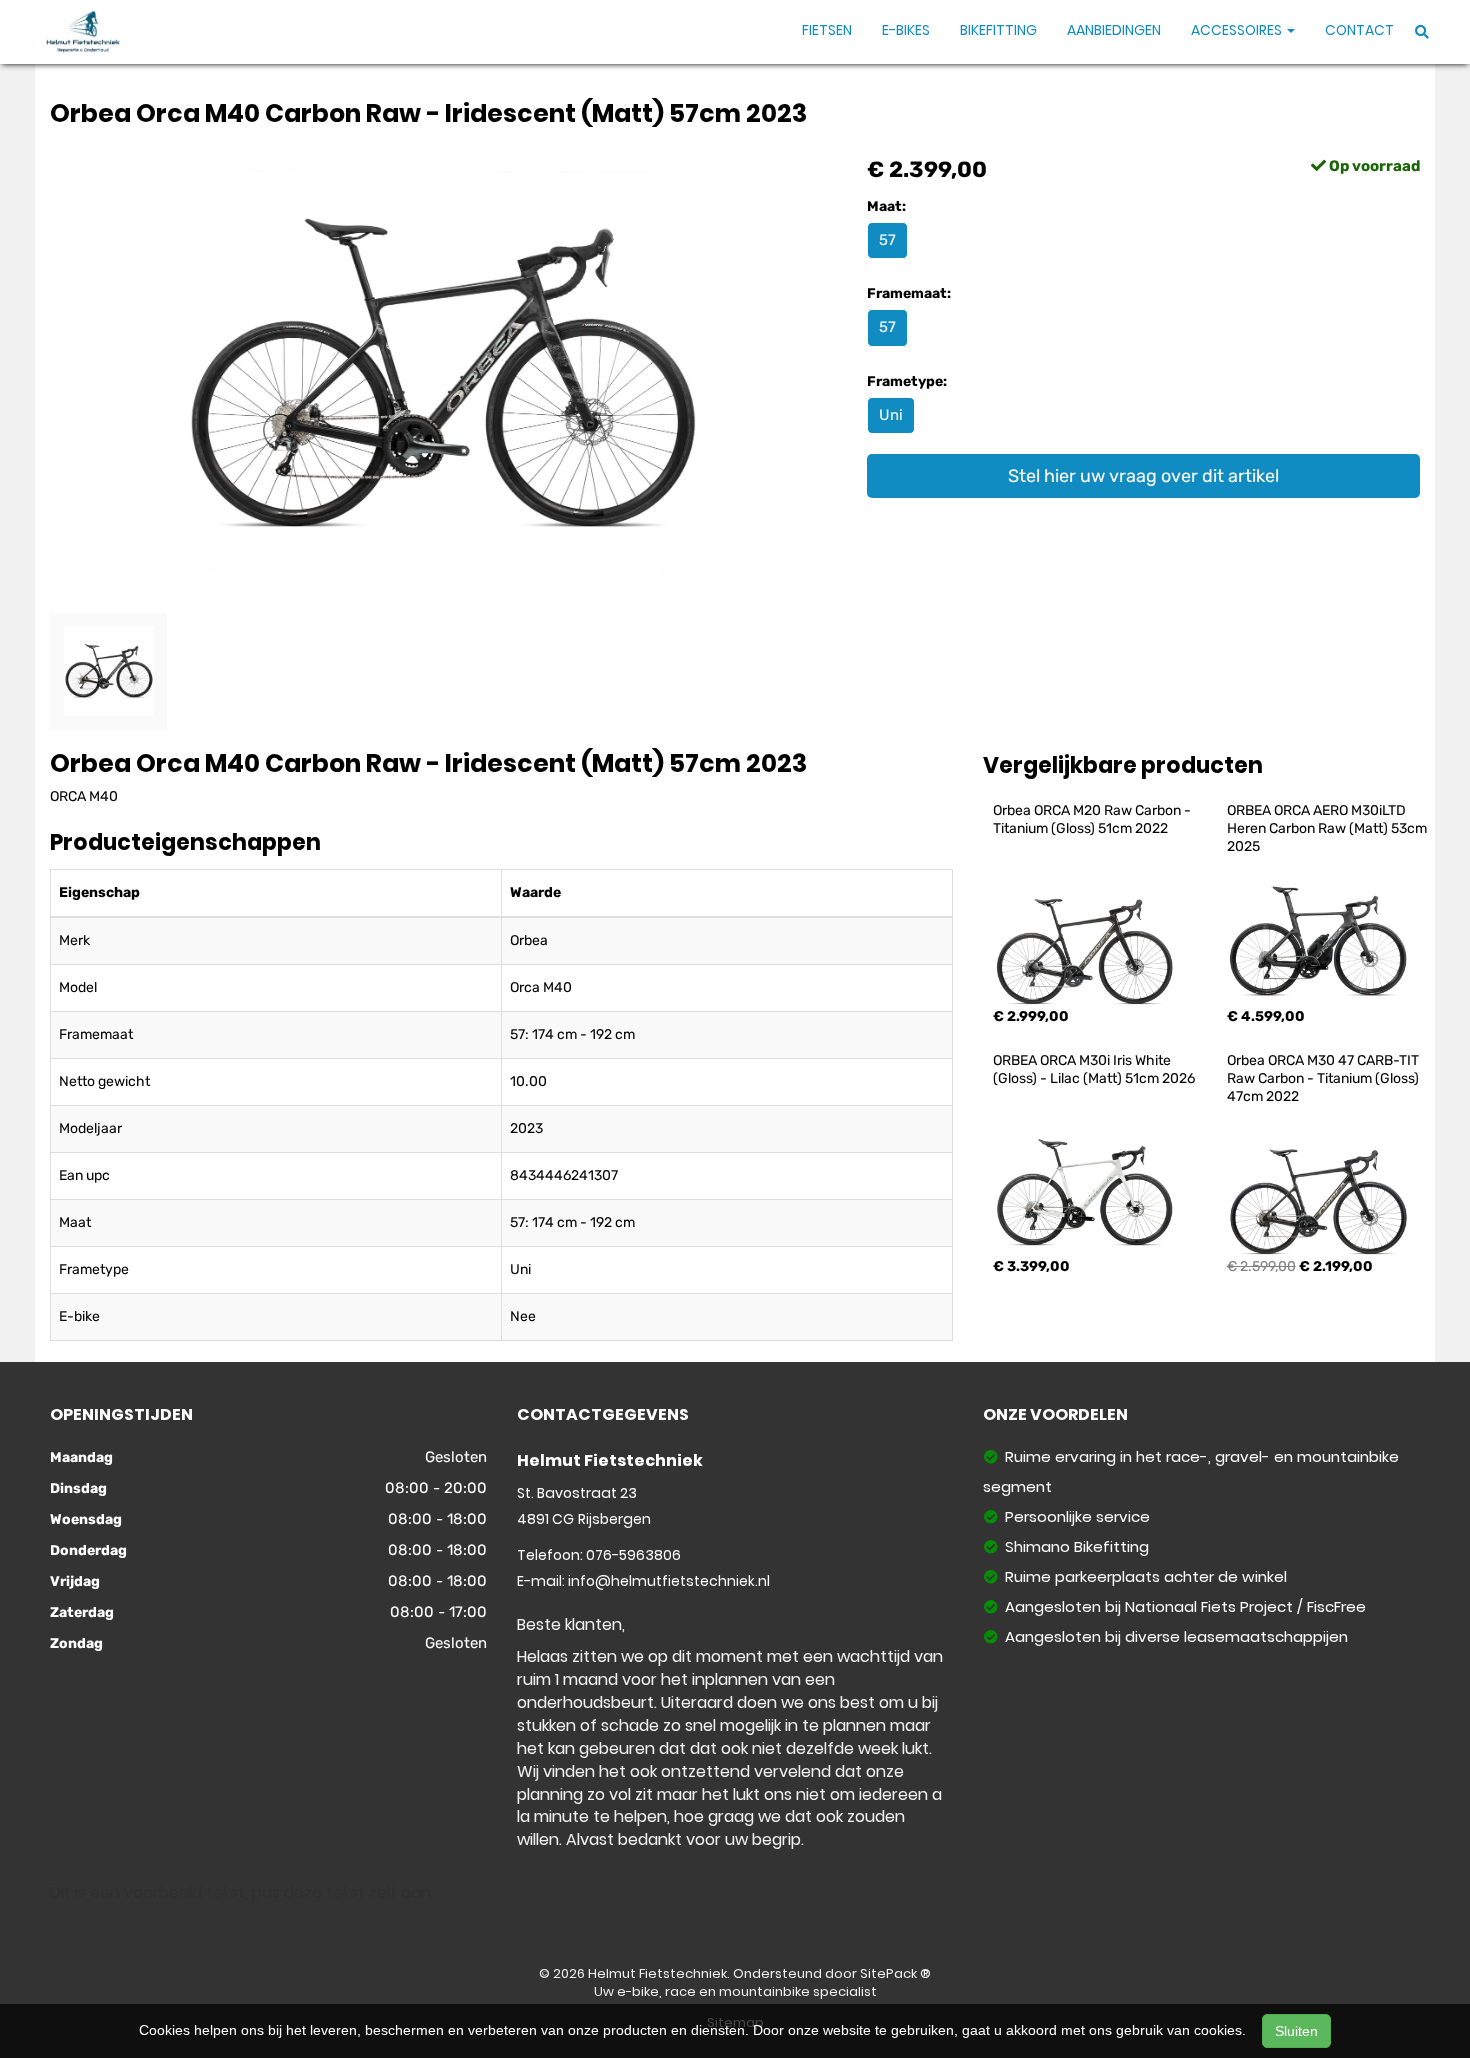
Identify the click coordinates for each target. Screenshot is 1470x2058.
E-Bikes (906, 30)
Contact (1359, 30)
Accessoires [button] (1238, 30)
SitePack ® (895, 1973)
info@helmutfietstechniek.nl (669, 1581)
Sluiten (1296, 2031)
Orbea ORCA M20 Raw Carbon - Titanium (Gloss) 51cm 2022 (1093, 819)
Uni (891, 415)
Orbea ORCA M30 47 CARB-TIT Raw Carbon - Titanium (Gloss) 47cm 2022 (1324, 1078)
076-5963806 (633, 1555)
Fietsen (827, 30)
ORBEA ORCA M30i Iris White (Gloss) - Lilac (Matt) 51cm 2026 (1094, 1069)
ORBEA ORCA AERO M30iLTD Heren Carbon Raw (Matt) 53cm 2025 (1328, 828)
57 (887, 240)
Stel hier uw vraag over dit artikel (1143, 476)
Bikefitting (998, 30)
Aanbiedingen (1114, 30)
